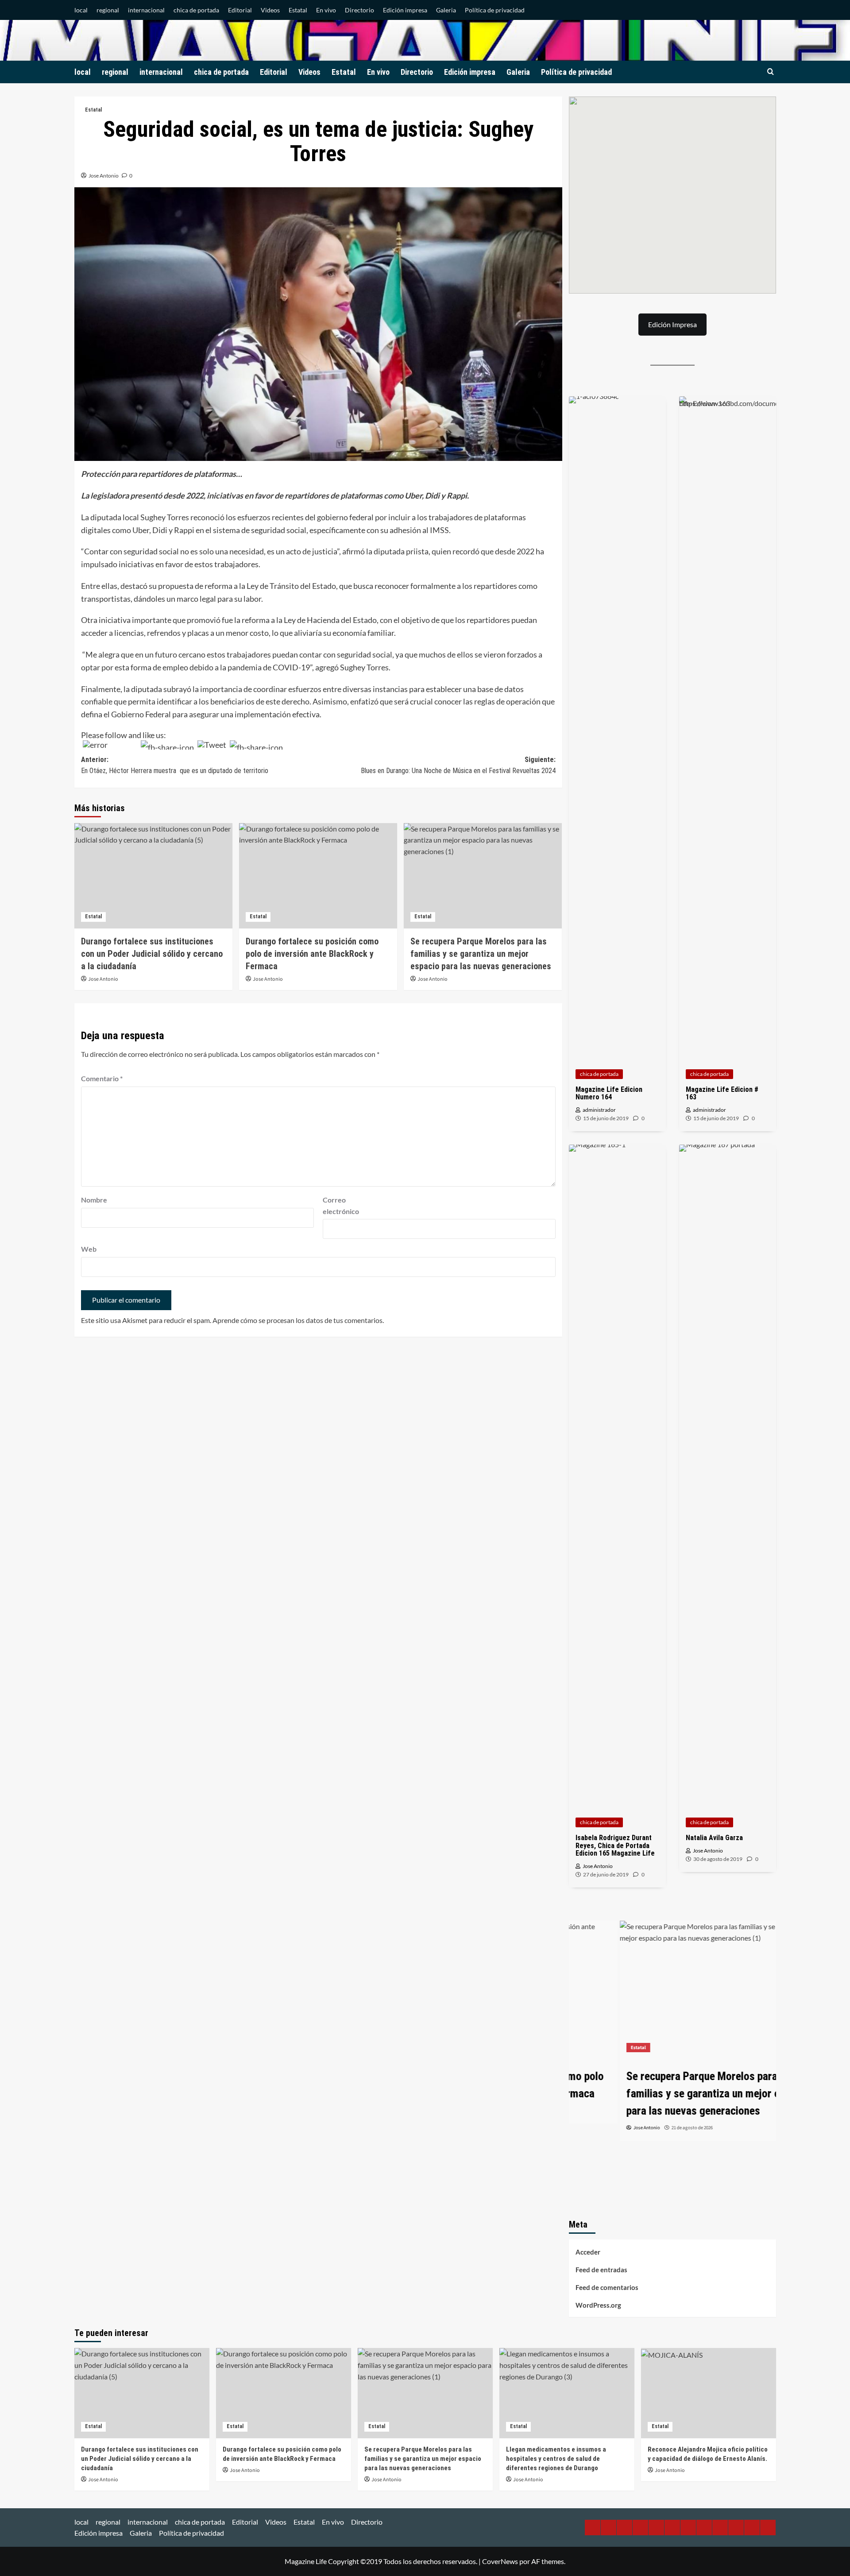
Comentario (102, 1078)
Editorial (240, 10)
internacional (146, 10)
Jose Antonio (104, 176)
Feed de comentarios (607, 2287)
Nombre (94, 1200)
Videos (270, 10)
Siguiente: (458, 765)
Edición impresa (405, 10)
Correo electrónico (341, 1205)
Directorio (359, 10)
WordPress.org (598, 2305)
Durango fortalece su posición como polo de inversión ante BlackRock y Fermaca (312, 954)
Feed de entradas (601, 2270)
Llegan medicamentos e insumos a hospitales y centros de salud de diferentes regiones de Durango (556, 2459)
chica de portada (196, 10)
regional (108, 10)
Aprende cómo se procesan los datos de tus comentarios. (298, 1320)
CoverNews (500, 2561)
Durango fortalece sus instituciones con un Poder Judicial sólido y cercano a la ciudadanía (152, 954)
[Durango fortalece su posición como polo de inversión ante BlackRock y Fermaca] (318, 876)
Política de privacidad (495, 10)
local (81, 10)
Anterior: (175, 765)
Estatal (298, 10)
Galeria (446, 10)
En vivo (326, 10)
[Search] (771, 72)
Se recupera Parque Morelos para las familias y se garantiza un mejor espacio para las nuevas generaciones (481, 954)
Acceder (588, 2252)
